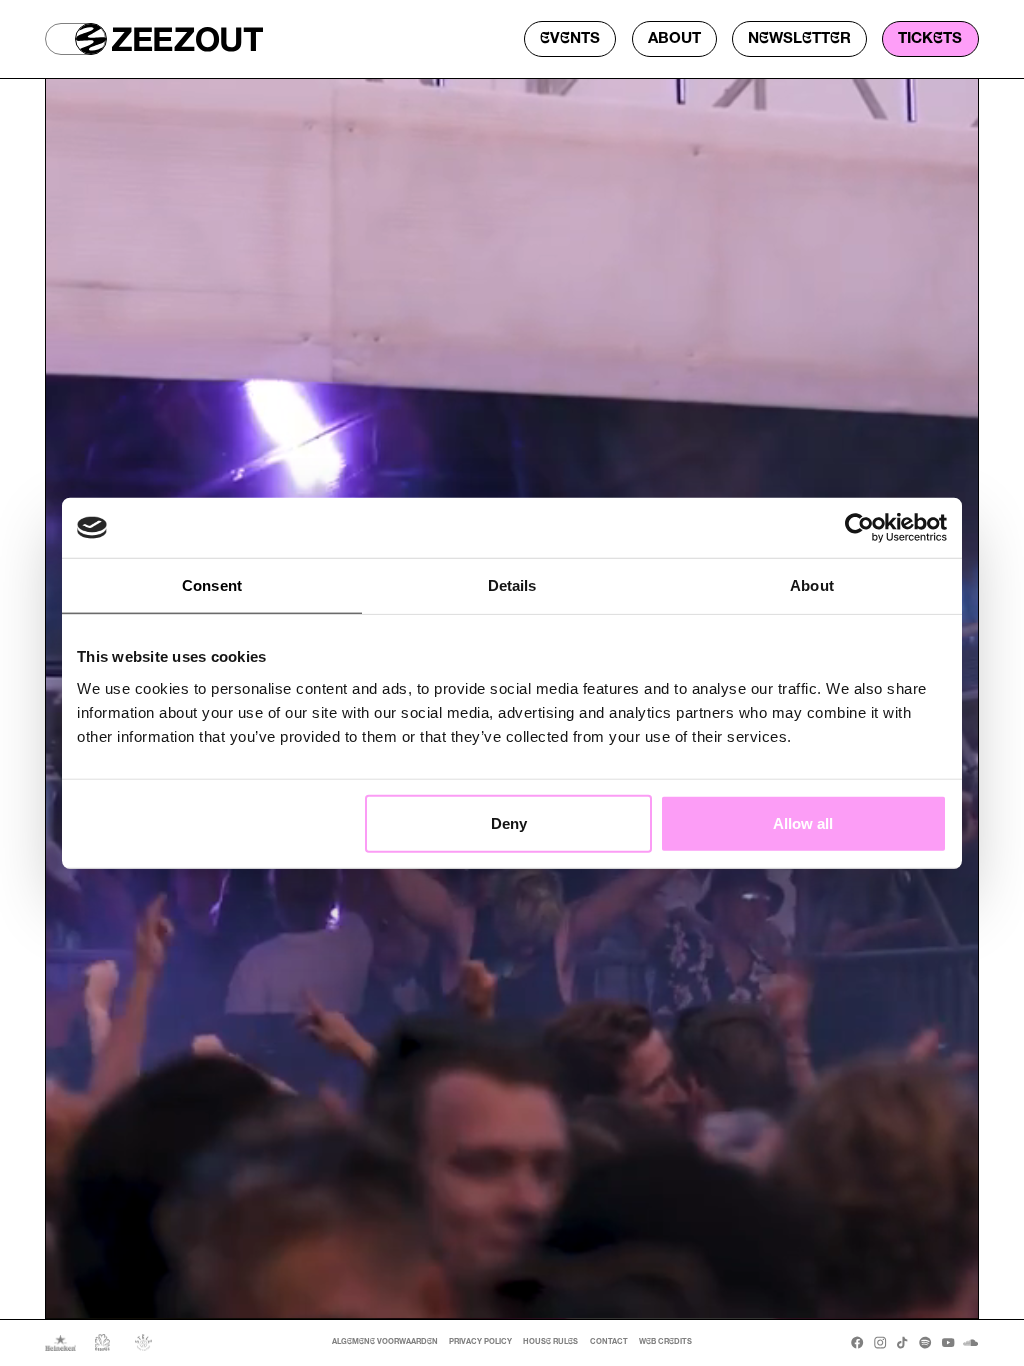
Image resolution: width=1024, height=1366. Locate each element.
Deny (509, 822)
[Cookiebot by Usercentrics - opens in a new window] (859, 528)
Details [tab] (512, 585)
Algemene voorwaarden (385, 1342)
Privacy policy (480, 1342)
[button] (75, 39)
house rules (550, 1342)
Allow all (803, 822)
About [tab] (812, 585)
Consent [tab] (212, 585)
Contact (609, 1342)
